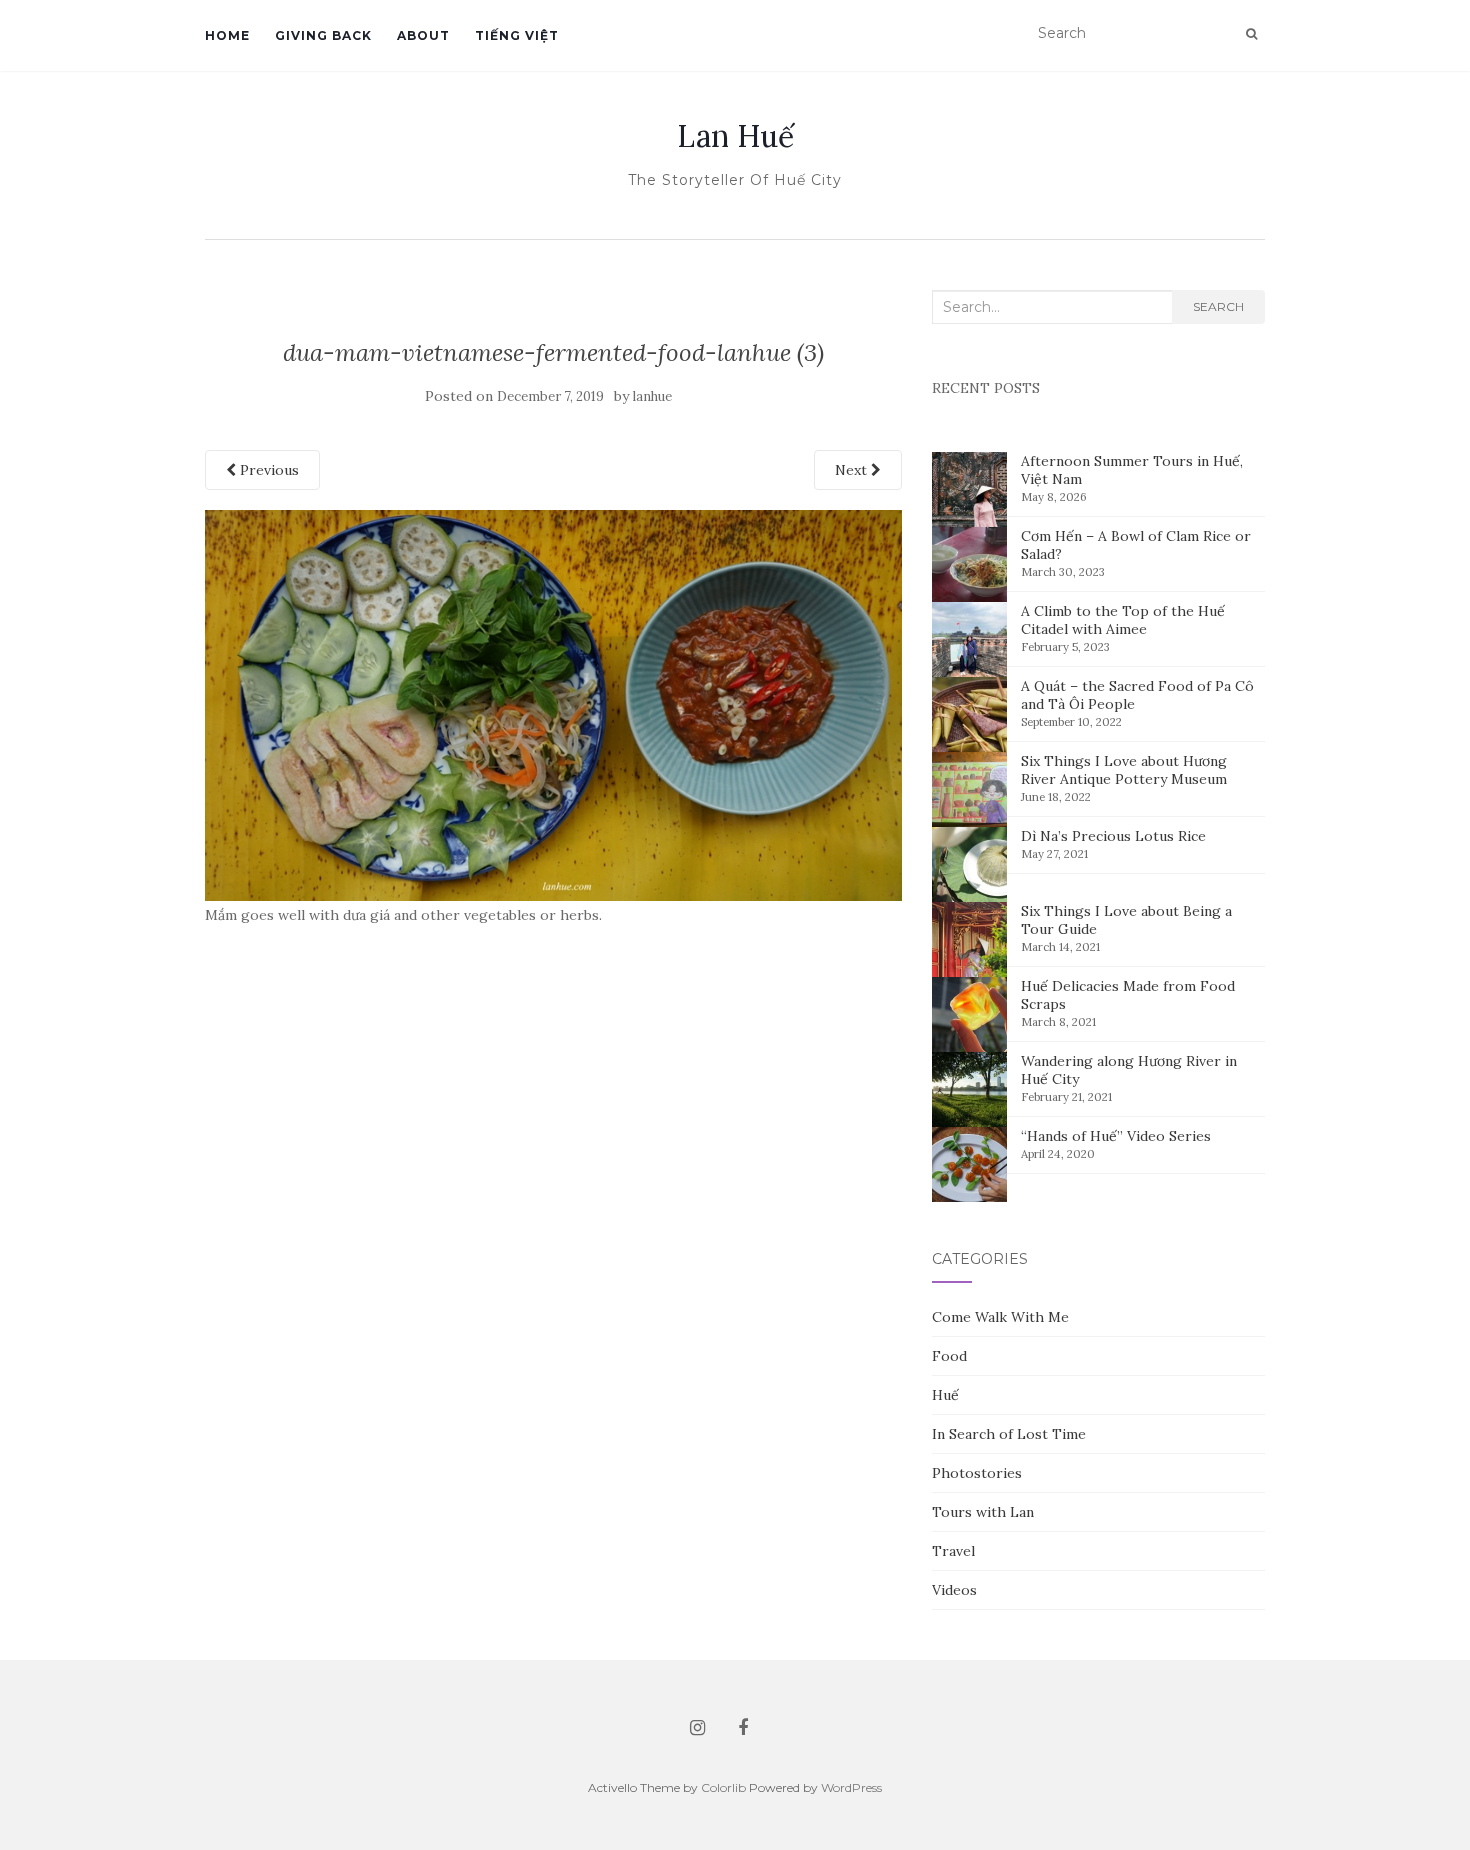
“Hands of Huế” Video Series (1116, 1136)
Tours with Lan (983, 1512)
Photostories (977, 1473)
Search (1218, 306)
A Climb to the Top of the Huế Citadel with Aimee (1123, 620)
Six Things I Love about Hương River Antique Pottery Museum (1124, 770)
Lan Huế (735, 136)
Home (227, 35)
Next (853, 470)
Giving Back (323, 35)
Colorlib (723, 1787)
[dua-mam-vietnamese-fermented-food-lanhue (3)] (553, 704)
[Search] (1251, 34)
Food (949, 1356)
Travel (953, 1551)
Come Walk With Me (1000, 1317)
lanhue (652, 396)
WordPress (851, 1787)
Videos (954, 1590)
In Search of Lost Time (1009, 1434)
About (423, 35)
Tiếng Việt (517, 35)
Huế (945, 1395)
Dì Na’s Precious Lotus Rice (1113, 836)
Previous (267, 470)
